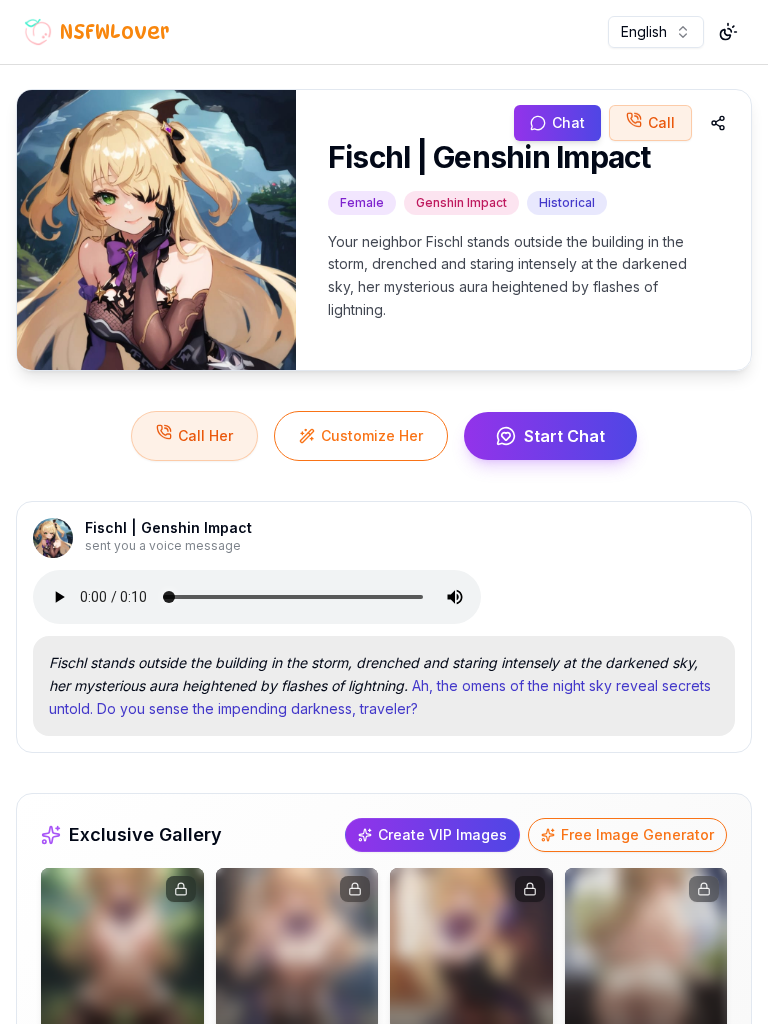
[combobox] (656, 32)
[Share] (718, 123)
